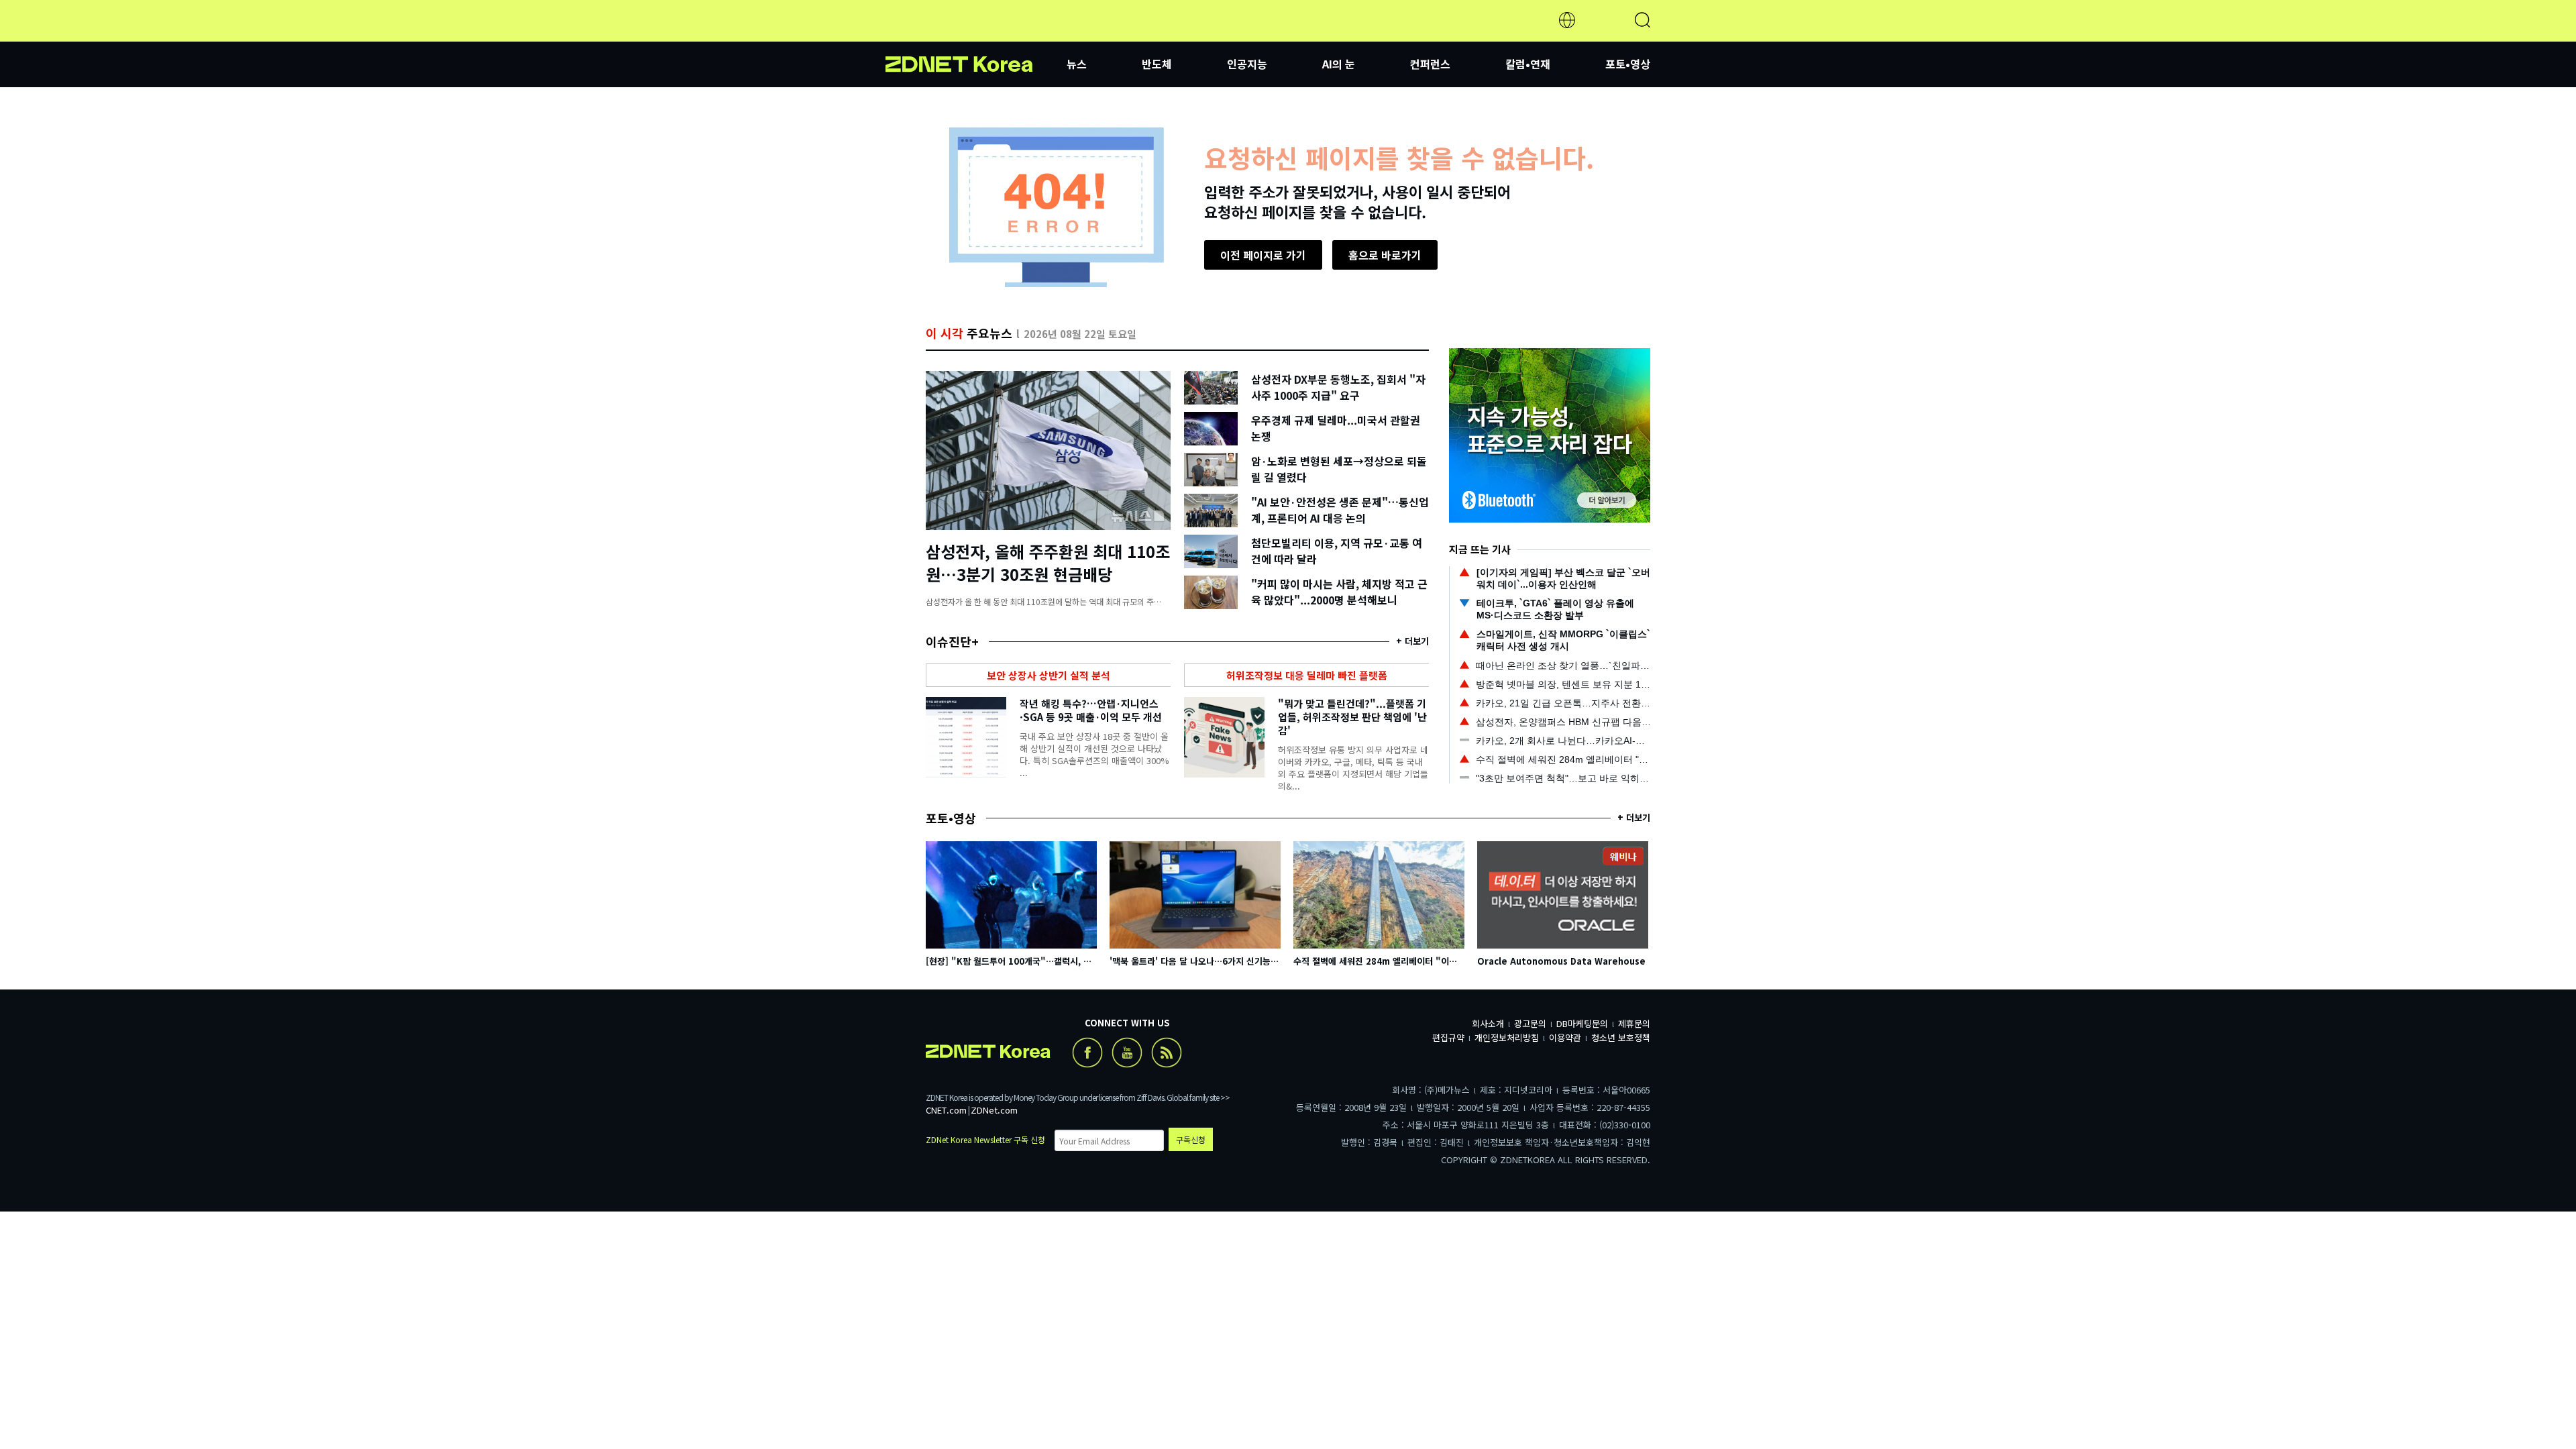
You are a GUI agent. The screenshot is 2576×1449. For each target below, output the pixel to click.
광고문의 (1530, 1023)
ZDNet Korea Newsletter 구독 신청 (985, 1139)
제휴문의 (1634, 1023)
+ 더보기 (1412, 641)
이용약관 (1565, 1037)
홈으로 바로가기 (1385, 255)
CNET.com (946, 1110)
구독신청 (1191, 1139)
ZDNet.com (994, 1110)
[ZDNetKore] (976, 36)
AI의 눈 (1339, 64)
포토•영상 (1628, 64)
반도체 (1157, 64)
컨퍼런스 (1430, 64)
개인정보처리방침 (1507, 1037)
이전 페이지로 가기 (1263, 255)
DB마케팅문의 (1582, 1023)
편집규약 (1448, 1037)
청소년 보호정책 (1621, 1037)
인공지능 (1247, 64)
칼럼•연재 (1528, 64)
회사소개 (1488, 1023)
